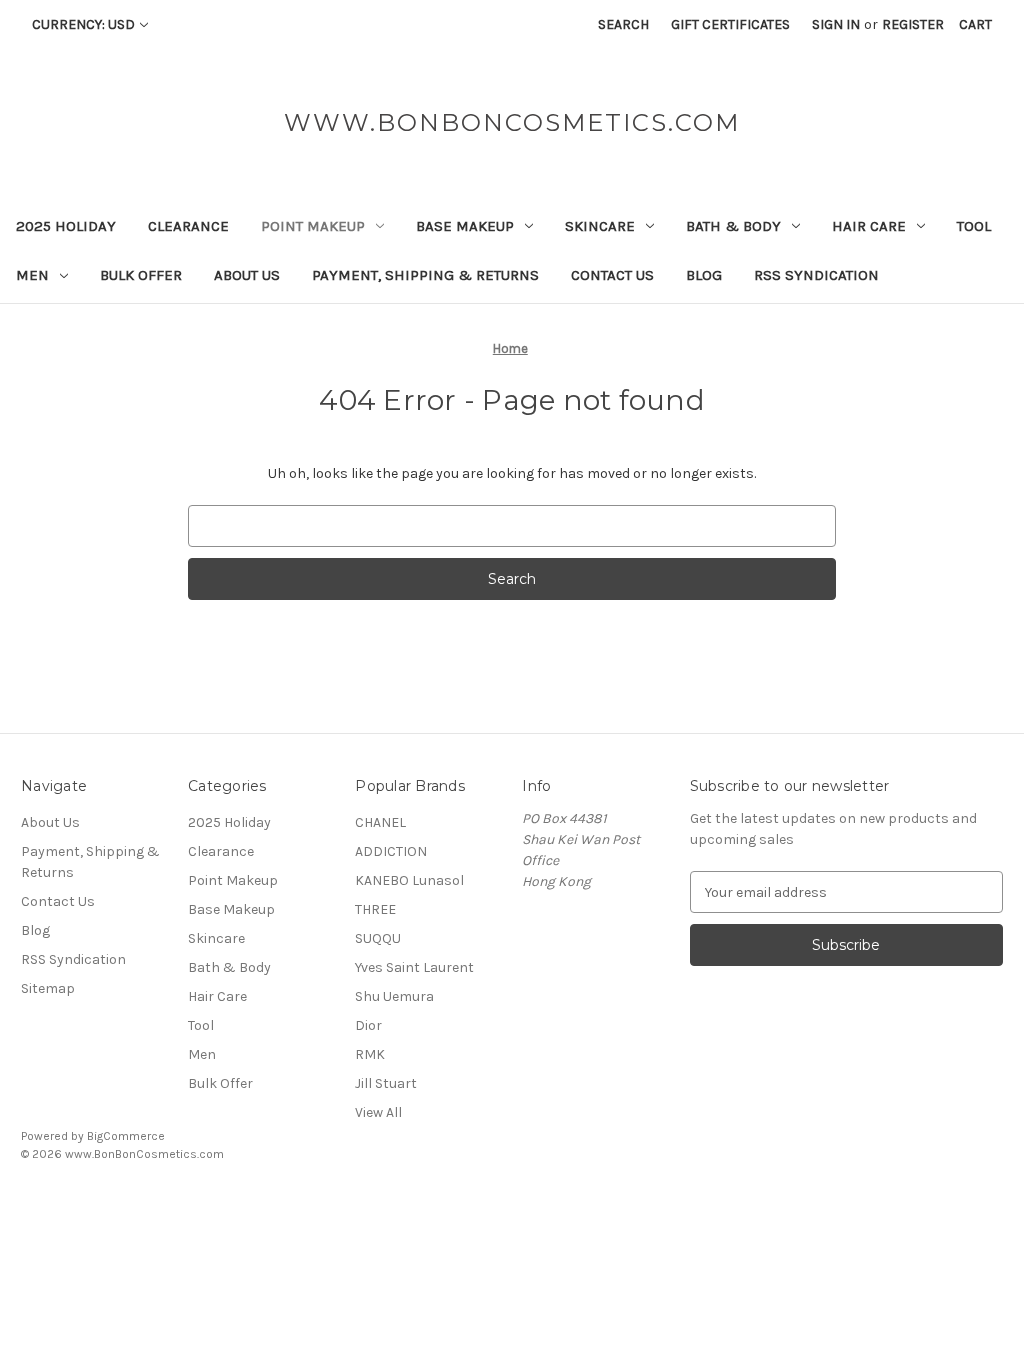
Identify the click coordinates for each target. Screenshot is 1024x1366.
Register (913, 24)
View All (378, 1112)
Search (623, 24)
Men (32, 275)
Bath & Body (733, 226)
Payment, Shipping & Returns (425, 275)
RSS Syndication (816, 275)
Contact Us (612, 275)
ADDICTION (391, 851)
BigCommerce (126, 1136)
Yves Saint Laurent (414, 967)
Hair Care (869, 226)
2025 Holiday (66, 226)
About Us (247, 275)
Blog (704, 275)
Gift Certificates (730, 24)
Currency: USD (83, 24)
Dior (368, 1025)
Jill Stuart (386, 1083)
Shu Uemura (394, 996)
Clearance (188, 226)
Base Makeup (465, 226)
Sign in (836, 24)
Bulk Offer (141, 275)
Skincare (600, 226)
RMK (370, 1054)
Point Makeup (313, 226)
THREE (375, 909)
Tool (974, 226)
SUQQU (378, 938)
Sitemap (48, 988)
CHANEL (380, 822)
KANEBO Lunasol (409, 880)
